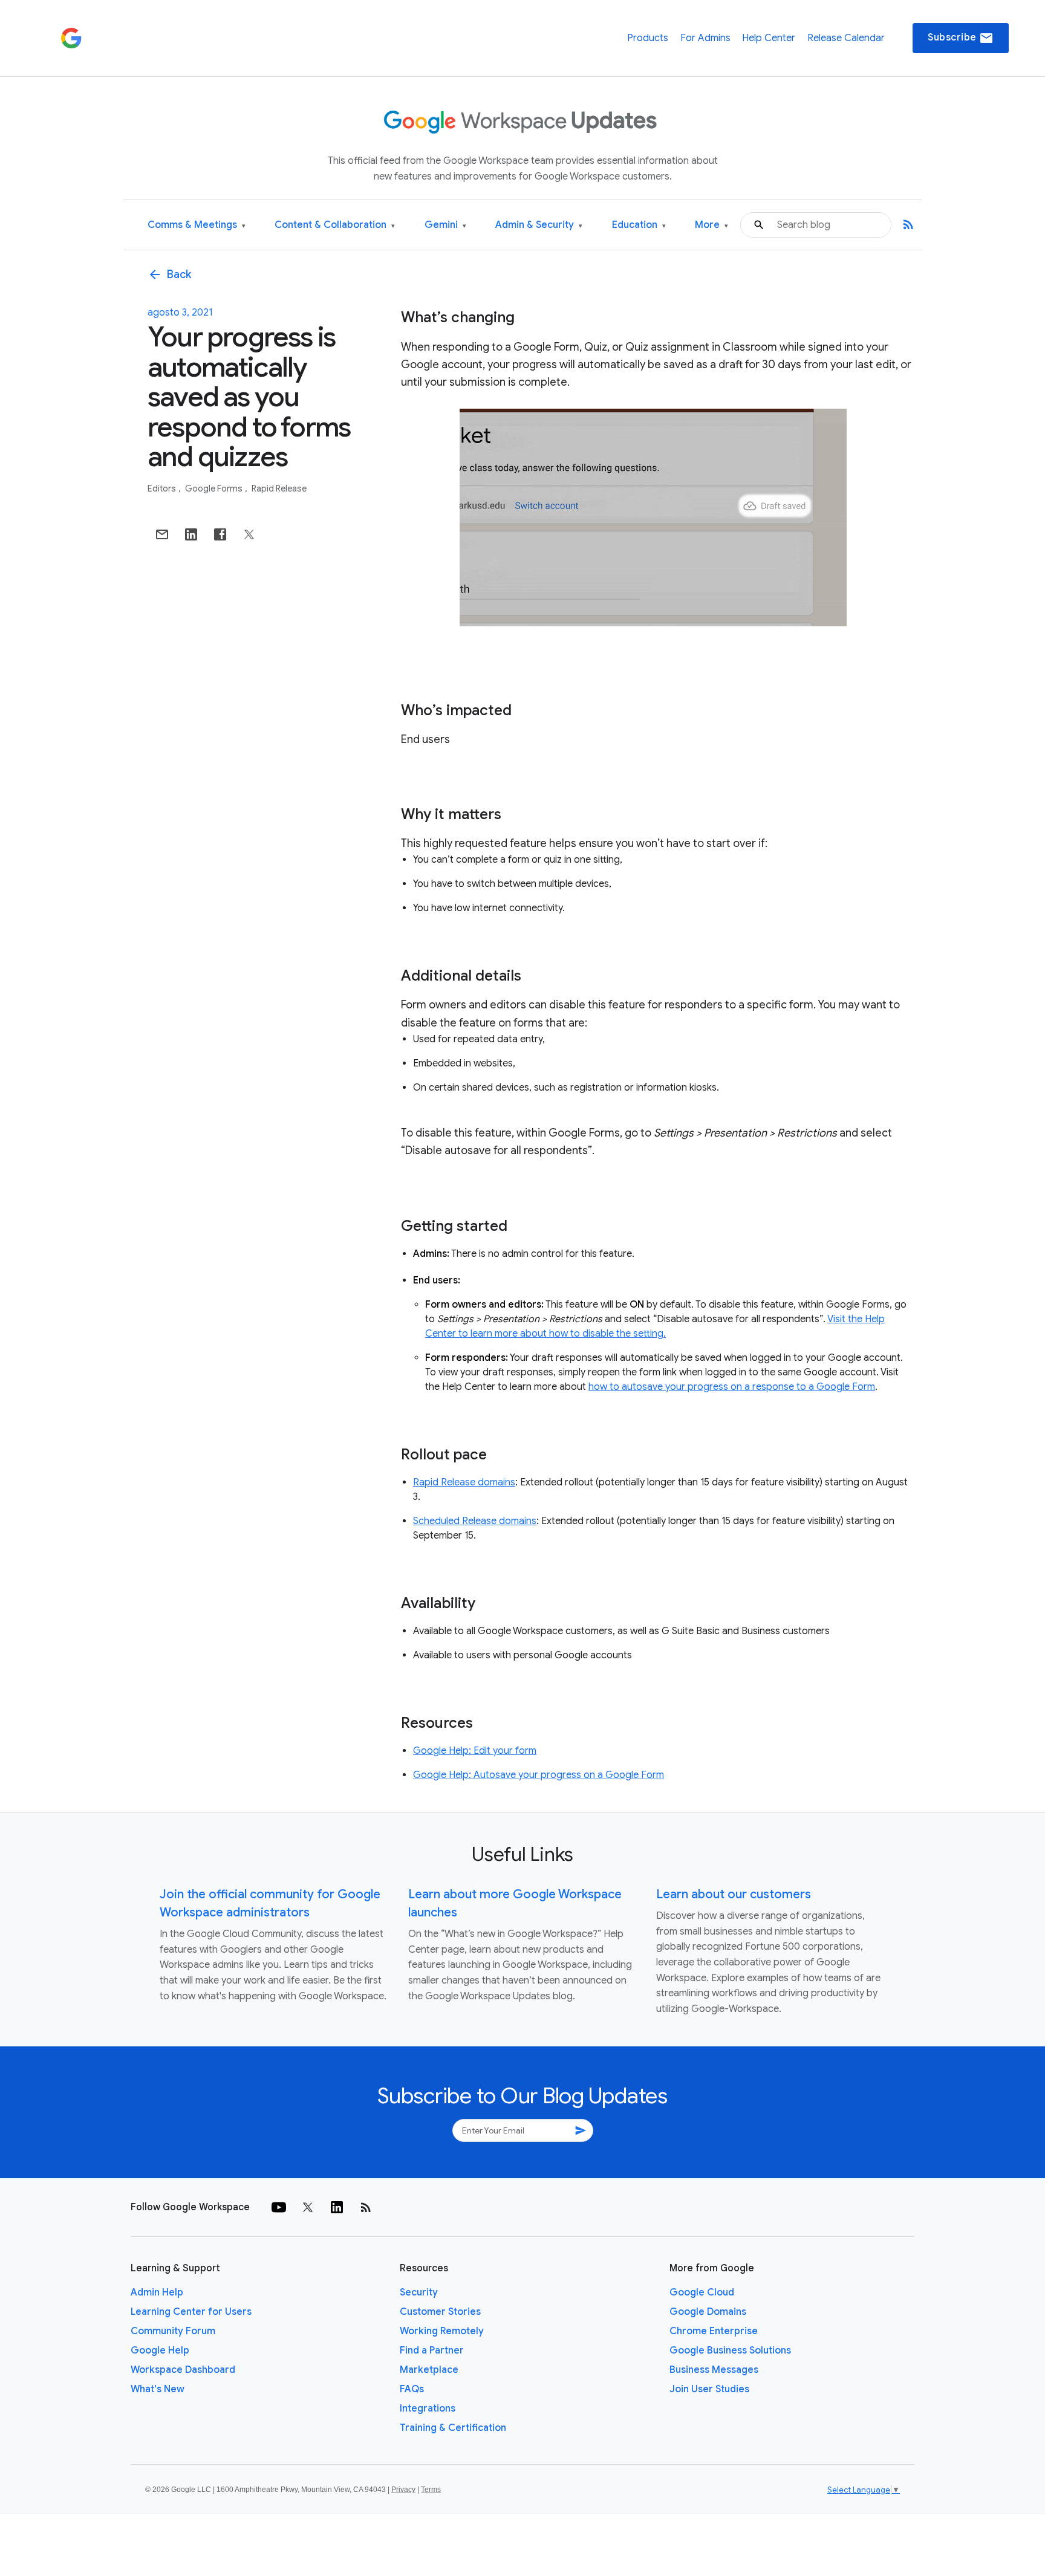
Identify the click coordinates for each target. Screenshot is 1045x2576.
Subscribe (961, 38)
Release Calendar (846, 38)
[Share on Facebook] (220, 534)
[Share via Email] (162, 534)
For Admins (705, 38)
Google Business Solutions (730, 2351)
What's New (158, 2389)
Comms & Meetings (197, 225)
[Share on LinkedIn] (191, 534)
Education (639, 225)
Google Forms (215, 488)
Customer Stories (440, 2312)
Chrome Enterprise (714, 2331)
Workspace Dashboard (183, 2370)
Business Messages (714, 2370)
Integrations (428, 2409)
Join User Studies (709, 2389)
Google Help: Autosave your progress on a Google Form (539, 1775)
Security (419, 2292)
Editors (163, 488)
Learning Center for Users (191, 2312)
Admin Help (157, 2292)
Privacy (403, 2490)
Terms (431, 2490)
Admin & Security (539, 225)
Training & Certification (453, 2428)
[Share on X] (249, 534)
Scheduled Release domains (475, 1521)
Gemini (445, 225)
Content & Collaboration (335, 225)
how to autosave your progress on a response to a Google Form (732, 1387)
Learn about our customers (734, 1894)
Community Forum (173, 2331)
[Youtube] (279, 2207)
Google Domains (708, 2312)
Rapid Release (279, 488)
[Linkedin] (337, 2207)
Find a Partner (432, 2351)
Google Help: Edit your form (475, 1751)
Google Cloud (702, 2292)
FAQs (412, 2389)
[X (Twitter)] (308, 2207)
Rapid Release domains (464, 1482)
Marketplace (429, 2370)
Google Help (160, 2351)
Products (648, 38)
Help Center (769, 38)
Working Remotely (442, 2331)
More (711, 225)
